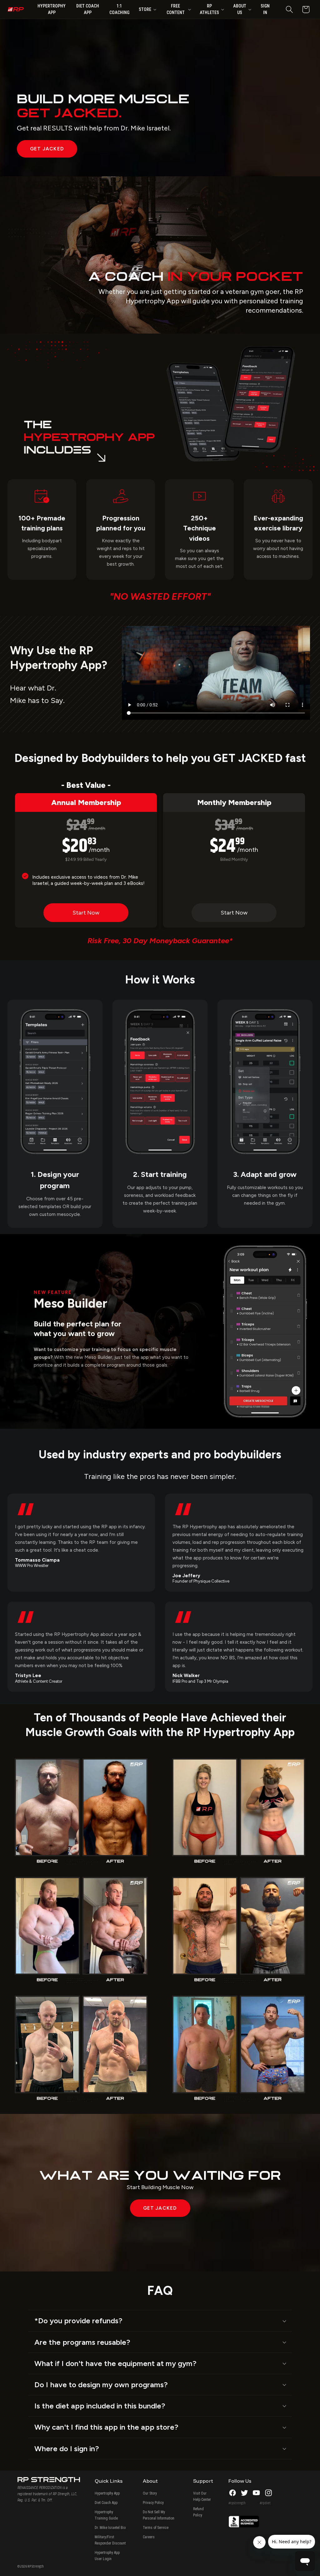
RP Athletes (209, 9)
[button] (289, 10)
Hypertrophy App (107, 2493)
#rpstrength (237, 2503)
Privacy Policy (153, 2503)
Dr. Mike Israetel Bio (110, 2528)
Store (145, 9)
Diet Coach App (106, 2503)
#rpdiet (265, 2503)
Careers (149, 2537)
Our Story (150, 2493)
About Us (240, 9)
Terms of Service (156, 2528)
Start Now (86, 913)
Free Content (176, 9)
